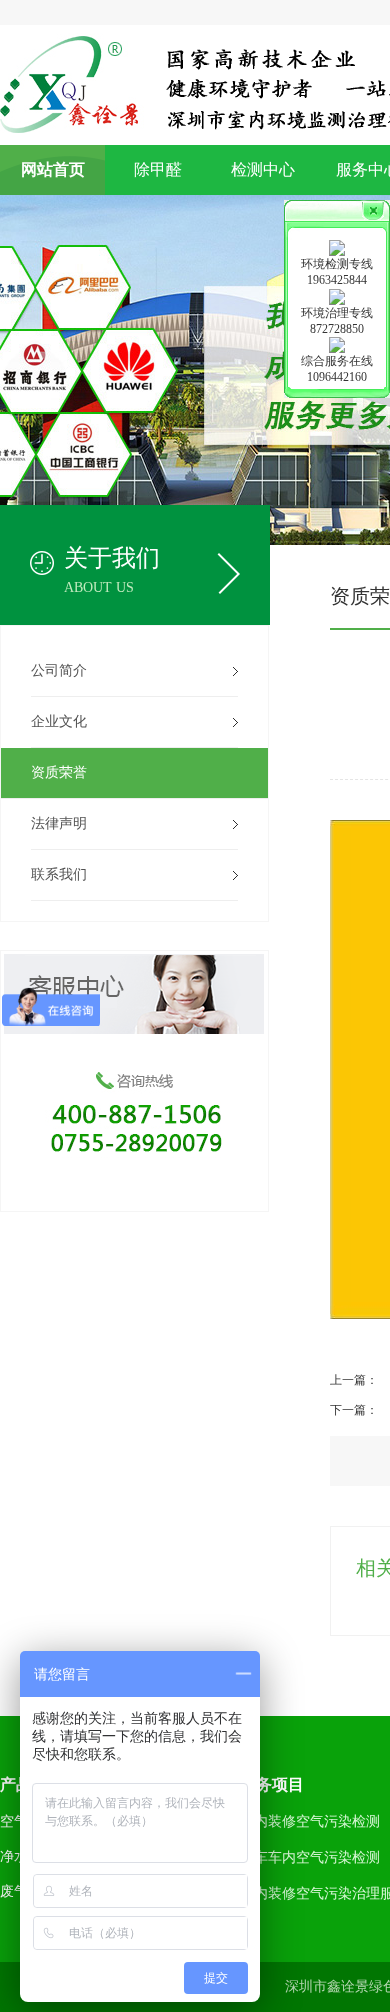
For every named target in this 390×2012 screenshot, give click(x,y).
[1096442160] (337, 344)
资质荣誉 (59, 772)
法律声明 (59, 823)
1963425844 (337, 280)
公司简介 (59, 670)
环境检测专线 (337, 264)
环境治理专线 (337, 313)
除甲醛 (158, 169)
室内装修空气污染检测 (310, 1821)
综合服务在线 (337, 361)
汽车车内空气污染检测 (310, 1857)
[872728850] (337, 295)
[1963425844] (337, 247)
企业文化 (59, 721)
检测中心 (263, 169)
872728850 (337, 329)
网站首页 (53, 169)
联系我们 (59, 874)
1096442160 (337, 377)
